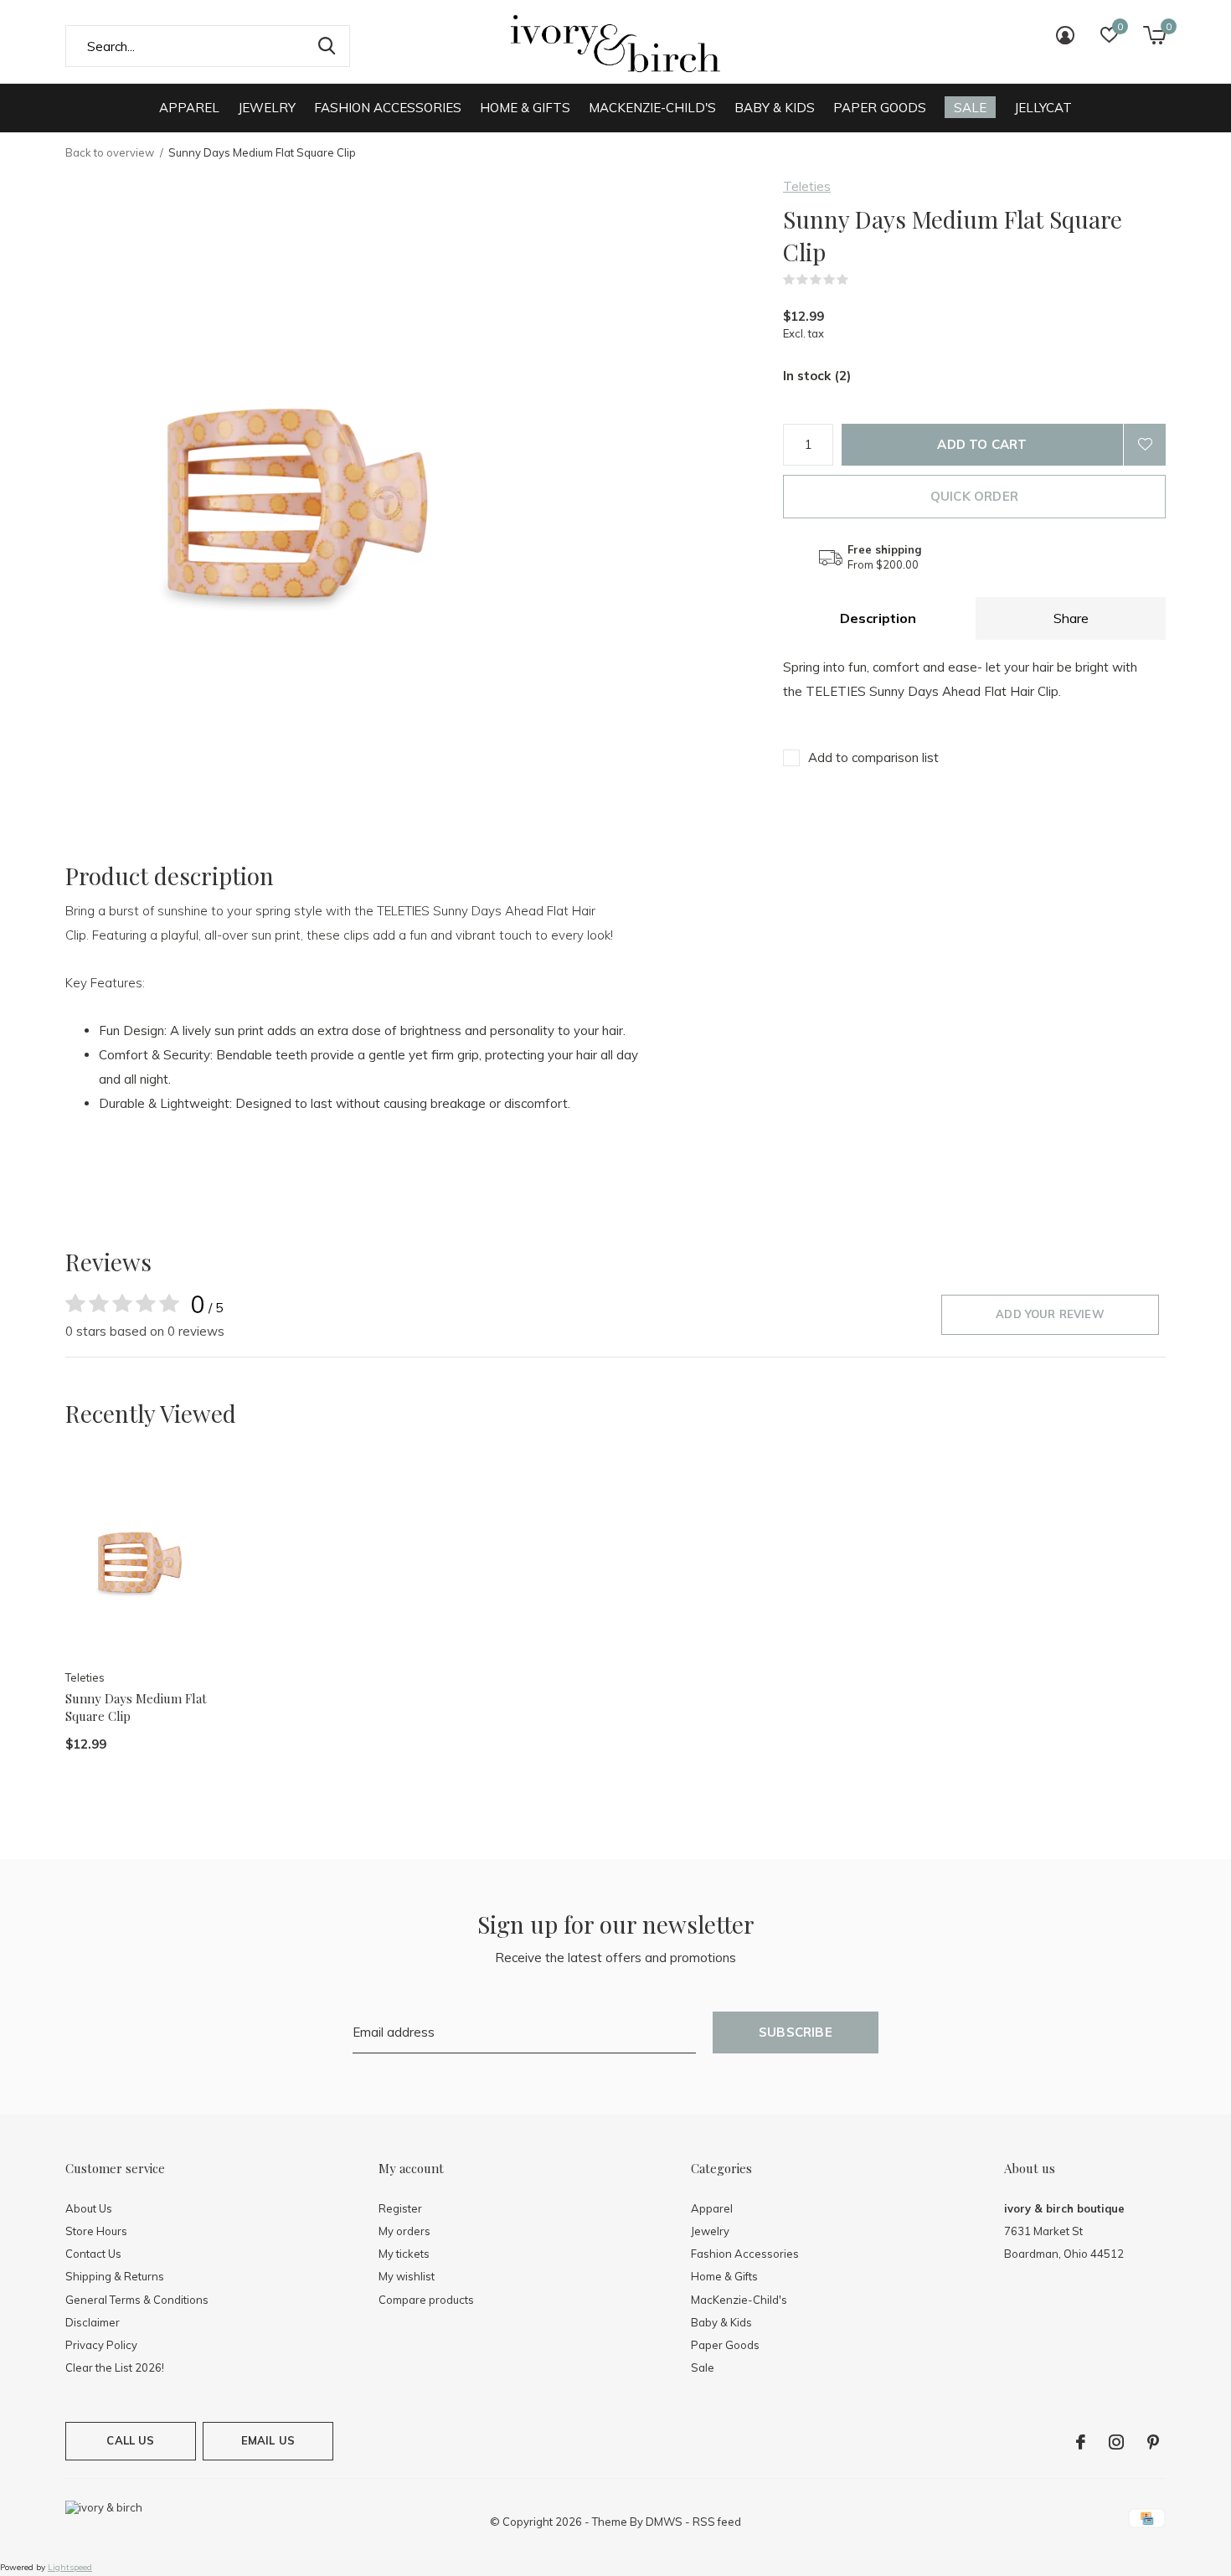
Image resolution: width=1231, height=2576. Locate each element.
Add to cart (982, 444)
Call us (130, 2440)
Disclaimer (93, 2322)
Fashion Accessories (388, 108)
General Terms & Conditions (137, 2300)
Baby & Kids (775, 108)
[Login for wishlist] (1145, 445)
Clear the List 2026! (115, 2367)
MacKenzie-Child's (652, 108)
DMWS (664, 2522)
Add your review (1050, 1314)
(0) (859, 280)
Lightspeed (70, 2567)
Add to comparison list (873, 757)
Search (327, 46)
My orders (404, 2231)
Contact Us (93, 2254)
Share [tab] (1071, 618)
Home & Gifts (525, 108)
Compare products (426, 2300)
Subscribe (796, 2032)
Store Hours (96, 2231)
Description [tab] (878, 618)
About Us (89, 2208)
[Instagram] (1116, 2442)
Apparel (189, 108)
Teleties (807, 186)
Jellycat (1043, 108)
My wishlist (407, 2276)
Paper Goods (880, 108)
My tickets (404, 2254)
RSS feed (717, 2522)
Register (400, 2208)
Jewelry (267, 108)
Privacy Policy (101, 2345)
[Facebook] (1081, 2442)
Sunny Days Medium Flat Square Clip (136, 1707)
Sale (970, 108)
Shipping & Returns (115, 2276)
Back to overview (110, 152)
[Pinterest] (1153, 2442)
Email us (268, 2440)
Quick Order (974, 496)
